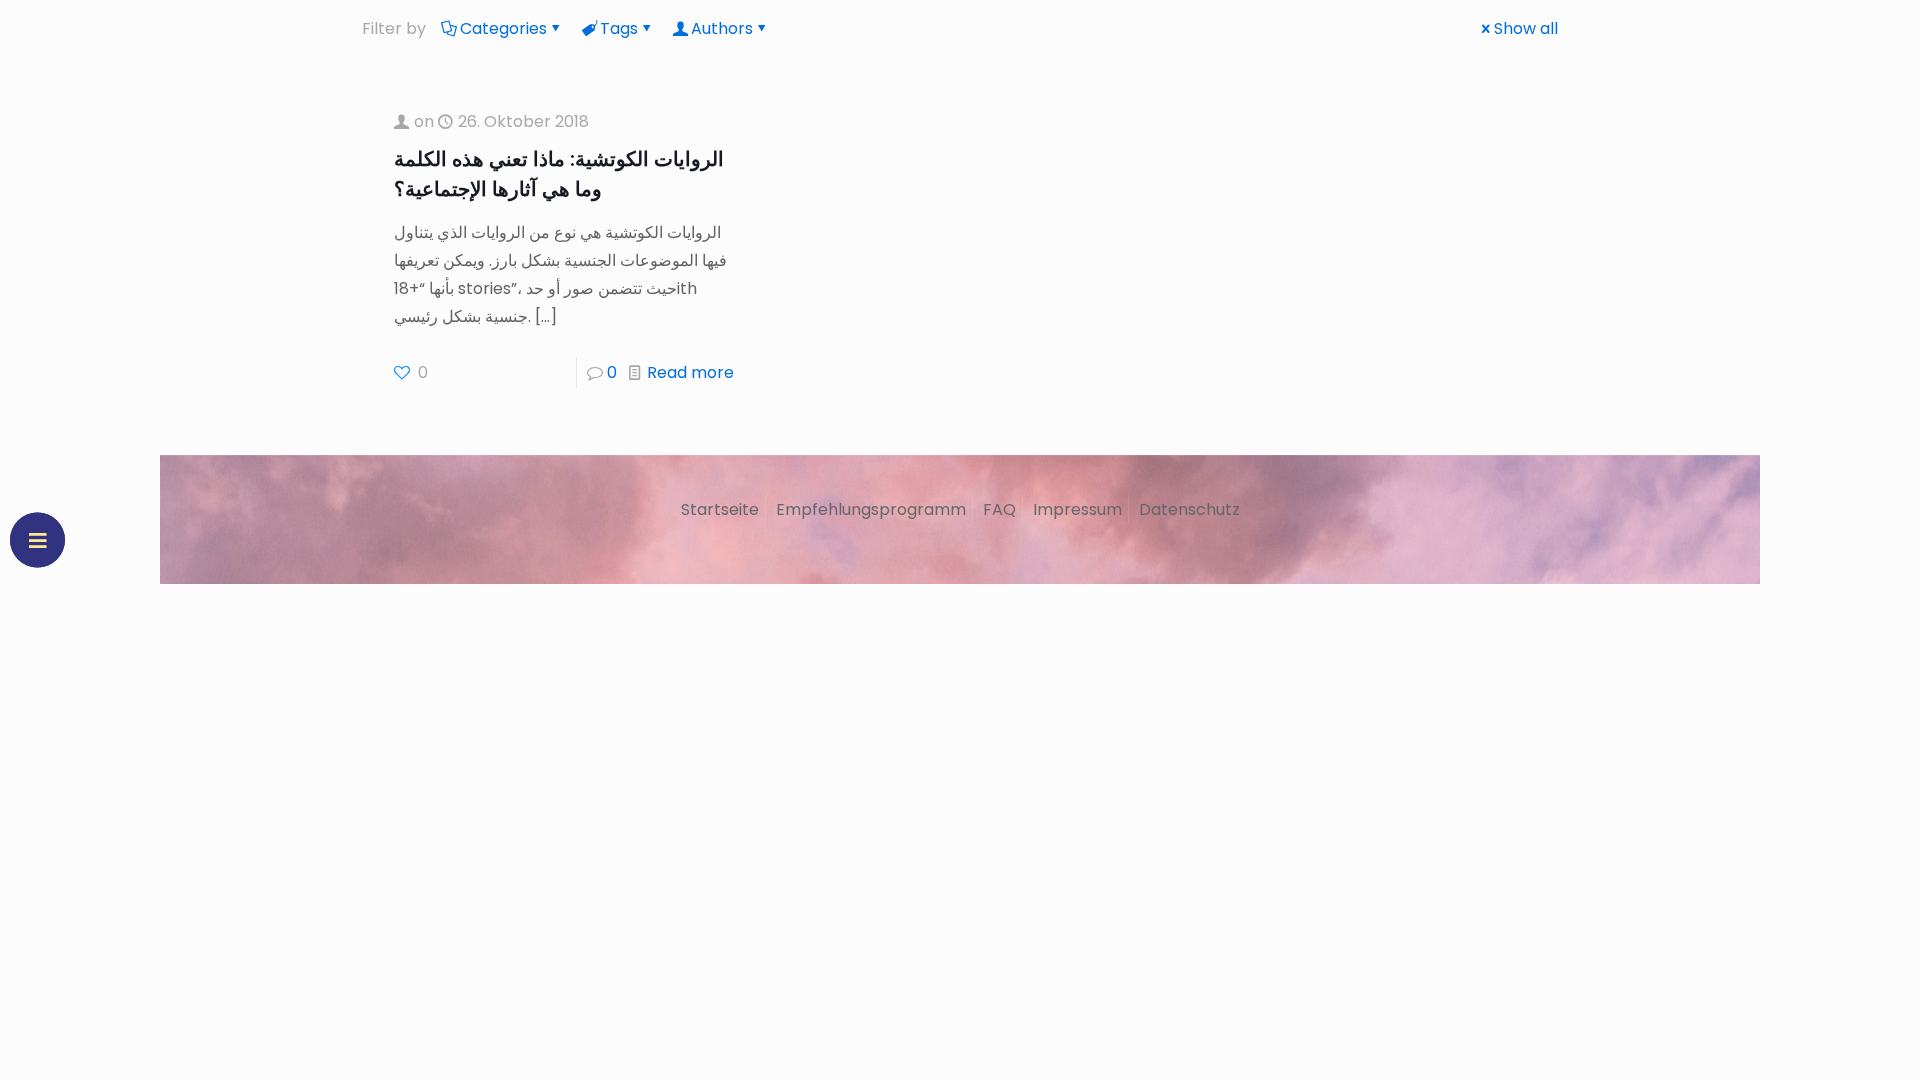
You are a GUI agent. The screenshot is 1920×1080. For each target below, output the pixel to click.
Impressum (1077, 509)
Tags (619, 28)
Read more (690, 372)
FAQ (999, 509)
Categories (503, 28)
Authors (722, 28)
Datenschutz (1189, 509)
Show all (1526, 28)
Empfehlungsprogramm (871, 509)
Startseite (720, 509)
